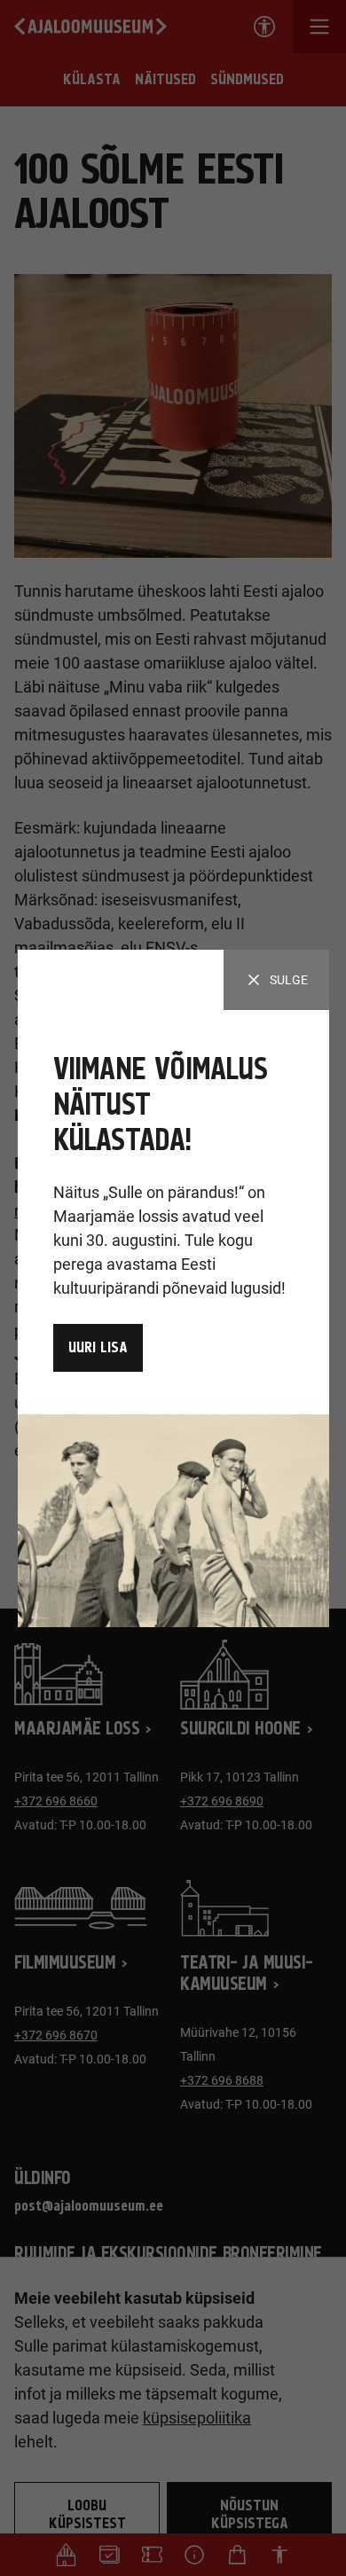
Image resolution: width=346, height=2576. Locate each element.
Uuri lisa (98, 1348)
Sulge (289, 980)
